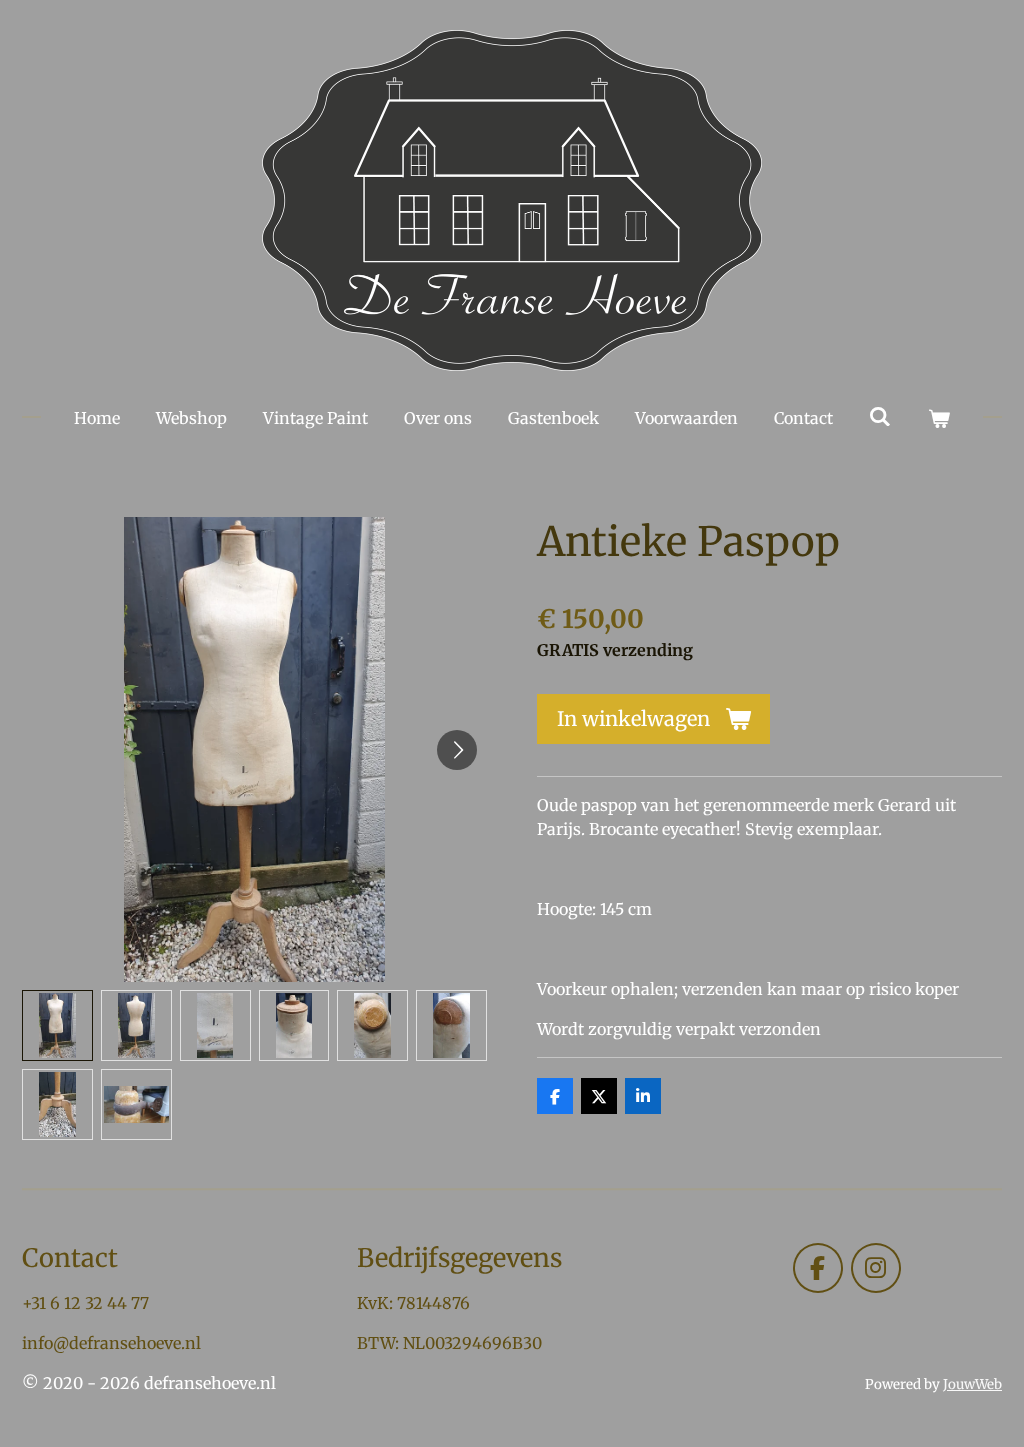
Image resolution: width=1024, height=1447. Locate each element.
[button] (57, 1025)
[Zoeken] (880, 416)
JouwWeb (972, 1384)
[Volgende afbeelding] (457, 750)
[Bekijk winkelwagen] (939, 418)
